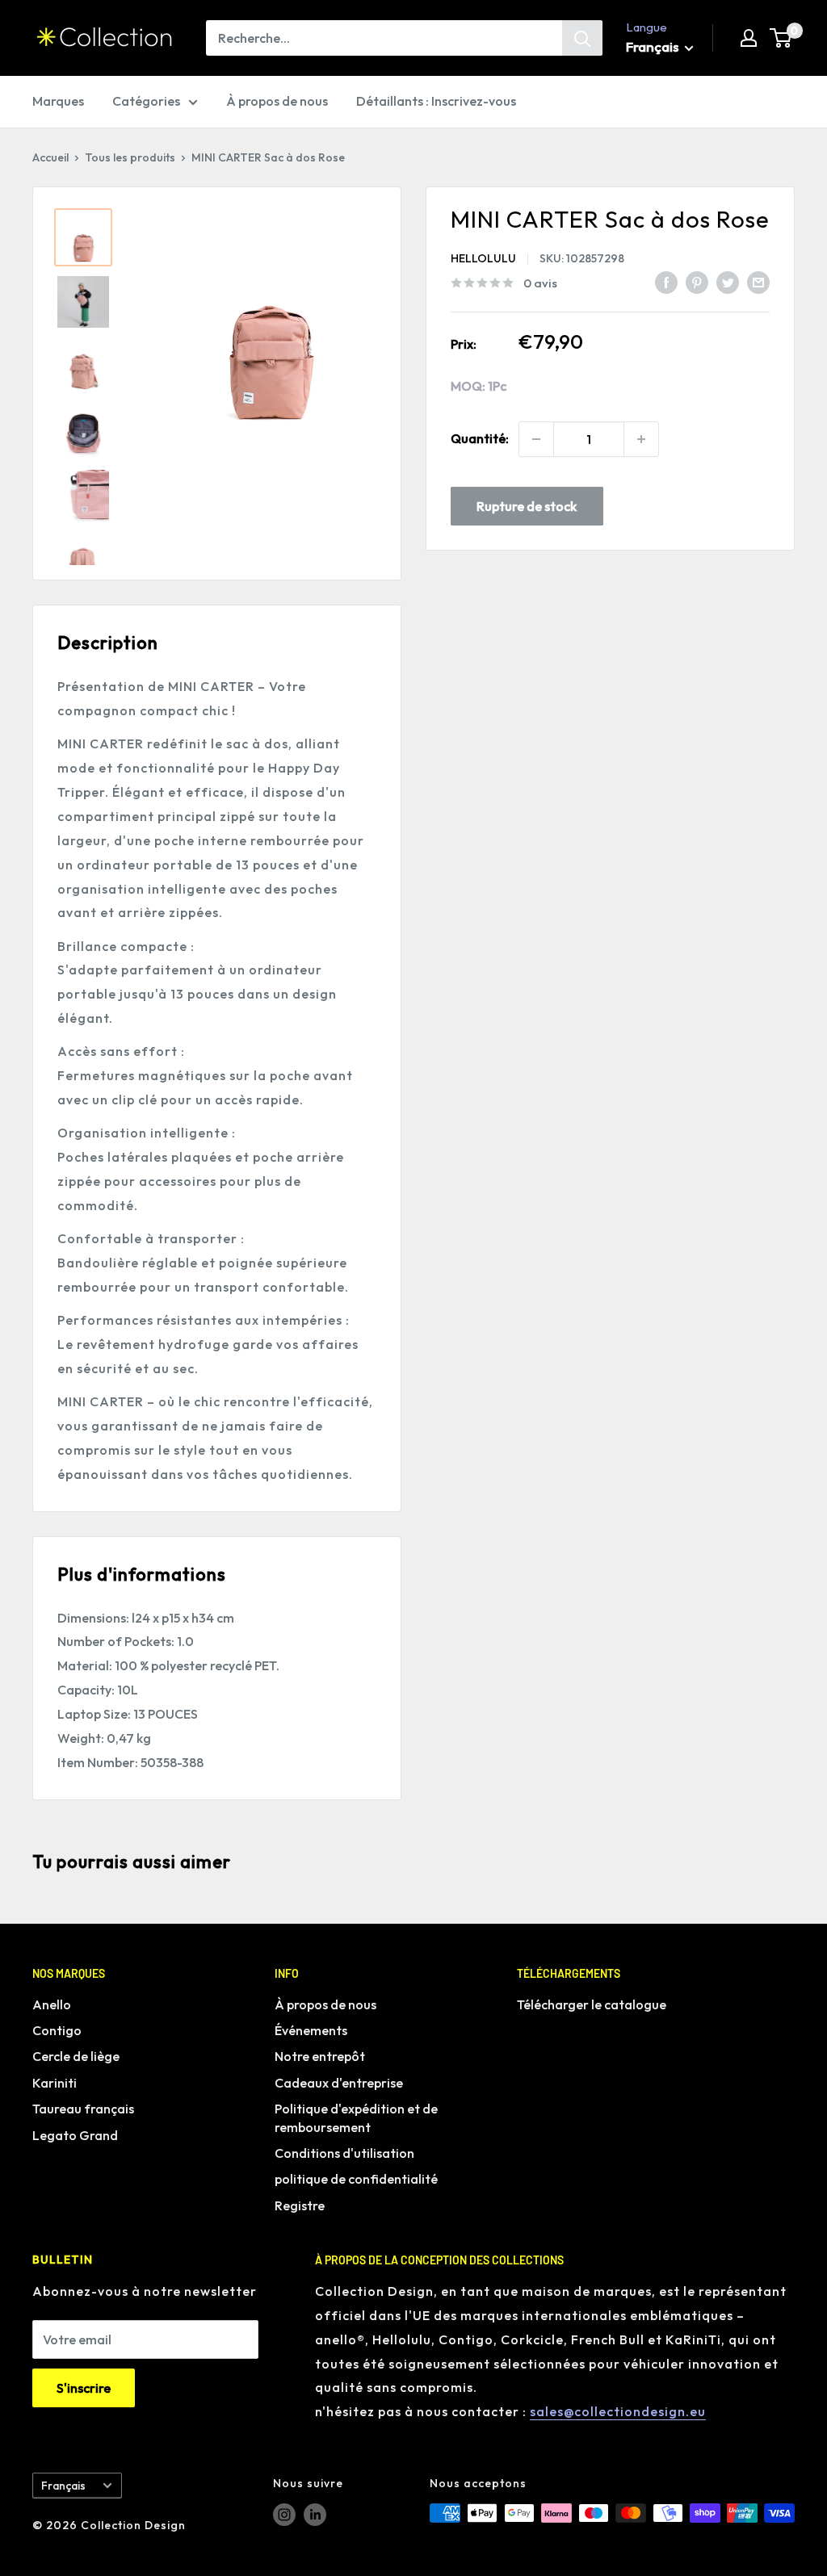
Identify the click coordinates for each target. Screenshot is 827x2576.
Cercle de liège (76, 2056)
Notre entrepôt (320, 2056)
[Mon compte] (749, 38)
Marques (58, 101)
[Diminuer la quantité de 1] (536, 439)
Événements (311, 2030)
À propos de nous (277, 101)
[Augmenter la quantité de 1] (641, 439)
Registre (300, 2205)
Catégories (146, 101)
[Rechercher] (582, 38)
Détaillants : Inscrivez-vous (436, 101)
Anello (52, 2004)
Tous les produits (130, 157)
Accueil (50, 157)
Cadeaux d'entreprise (339, 2083)
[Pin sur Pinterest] (697, 282)
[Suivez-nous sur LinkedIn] (315, 2515)
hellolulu (483, 258)
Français (63, 2486)
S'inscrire (84, 2388)
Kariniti (55, 2083)
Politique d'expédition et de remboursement (356, 2117)
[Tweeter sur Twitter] (728, 282)
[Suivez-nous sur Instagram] (284, 2515)
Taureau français (83, 2109)
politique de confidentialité (356, 2179)
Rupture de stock (527, 506)
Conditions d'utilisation (344, 2153)
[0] (781, 38)
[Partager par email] (758, 282)
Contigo (57, 2030)
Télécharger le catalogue (592, 2004)
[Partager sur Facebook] (666, 282)
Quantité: (480, 438)
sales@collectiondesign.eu (618, 2411)
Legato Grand (75, 2135)
